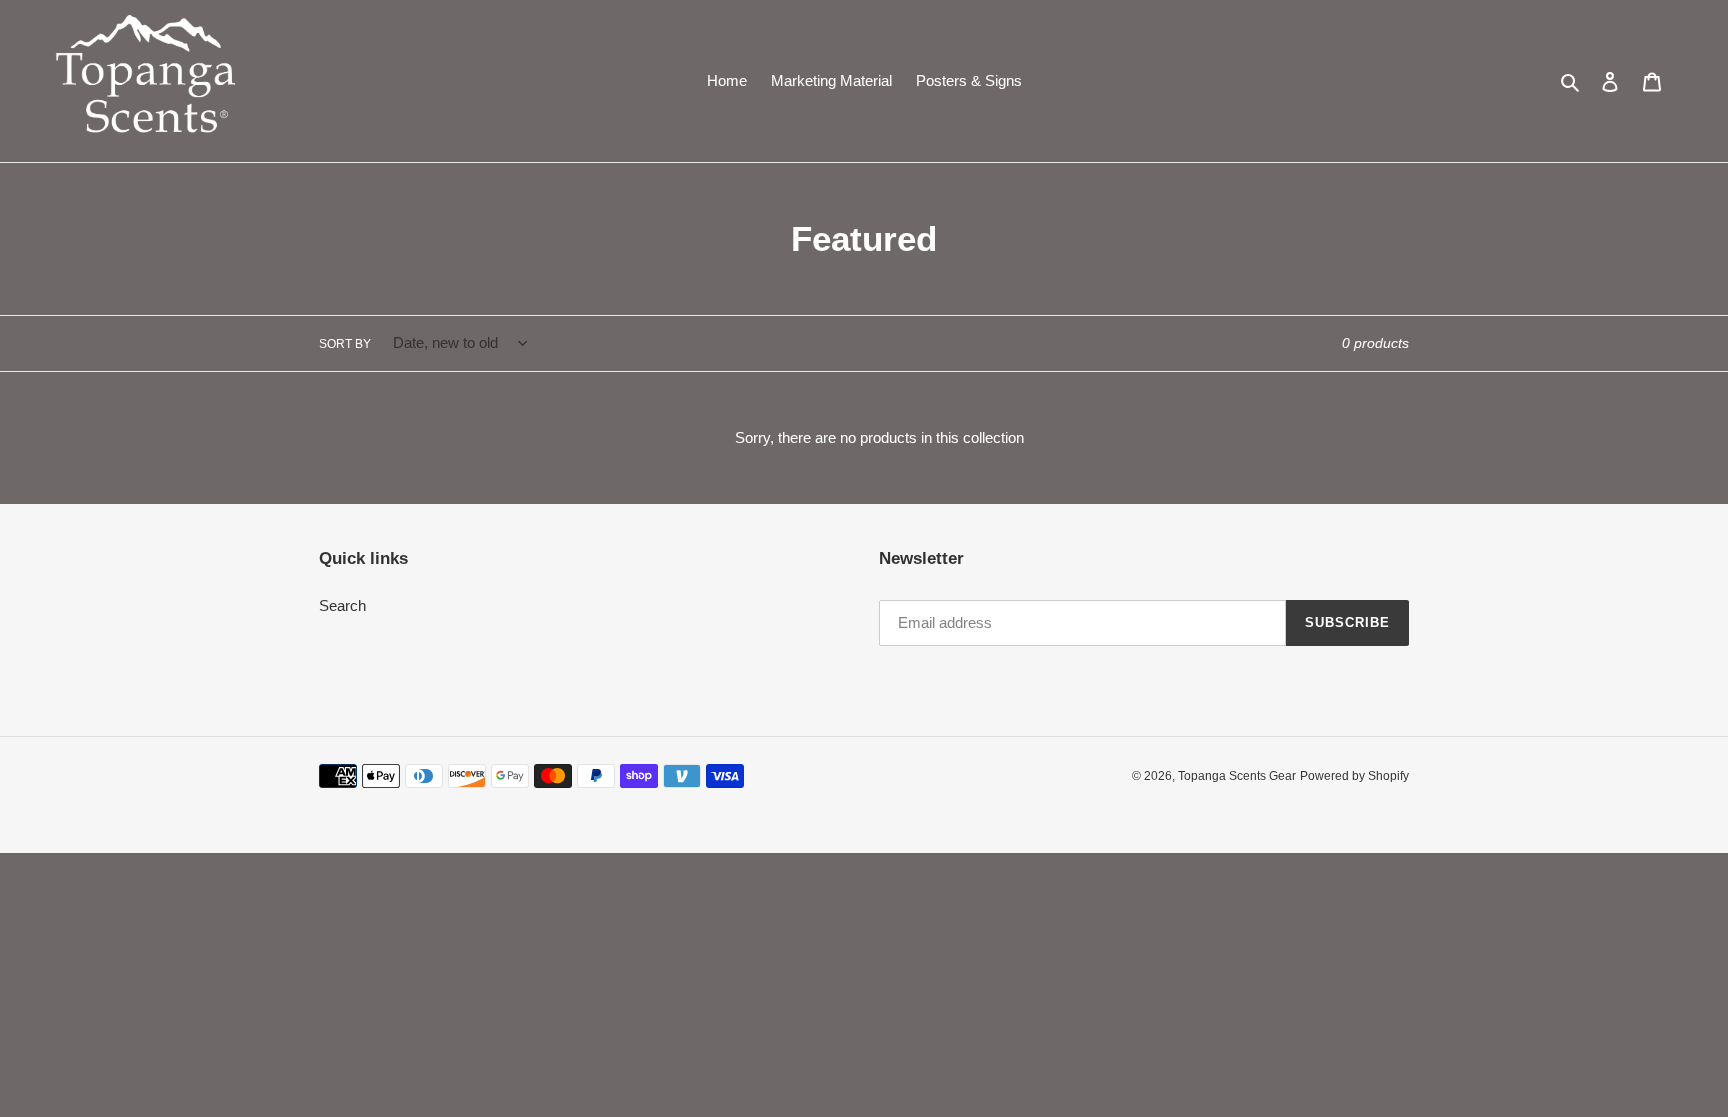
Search (342, 605)
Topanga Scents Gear (1237, 776)
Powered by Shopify (1354, 776)
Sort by (345, 344)
